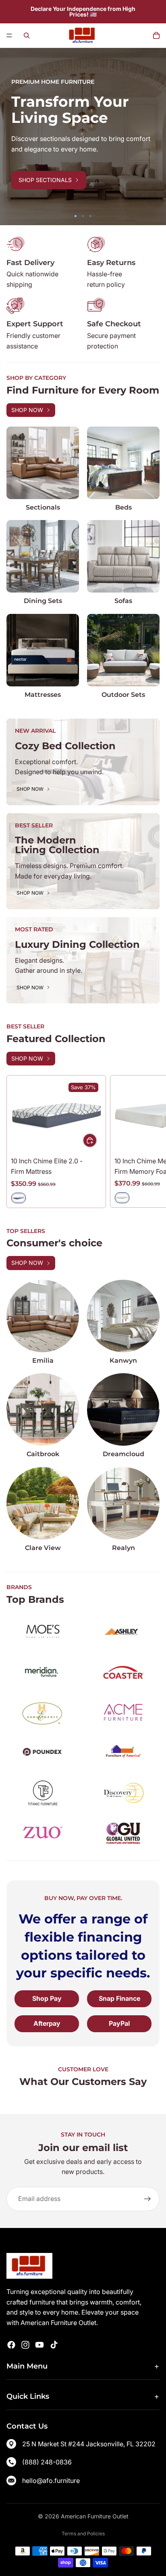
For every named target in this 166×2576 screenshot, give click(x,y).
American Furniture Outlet (95, 2516)
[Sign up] (147, 2199)
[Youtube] (39, 2345)
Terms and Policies (83, 2534)
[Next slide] (154, 137)
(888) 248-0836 (47, 2462)
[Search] (27, 35)
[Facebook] (11, 2345)
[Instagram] (25, 2345)
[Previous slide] (12, 137)
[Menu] (9, 35)
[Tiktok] (54, 2345)
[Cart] (156, 35)
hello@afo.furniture (51, 2481)
